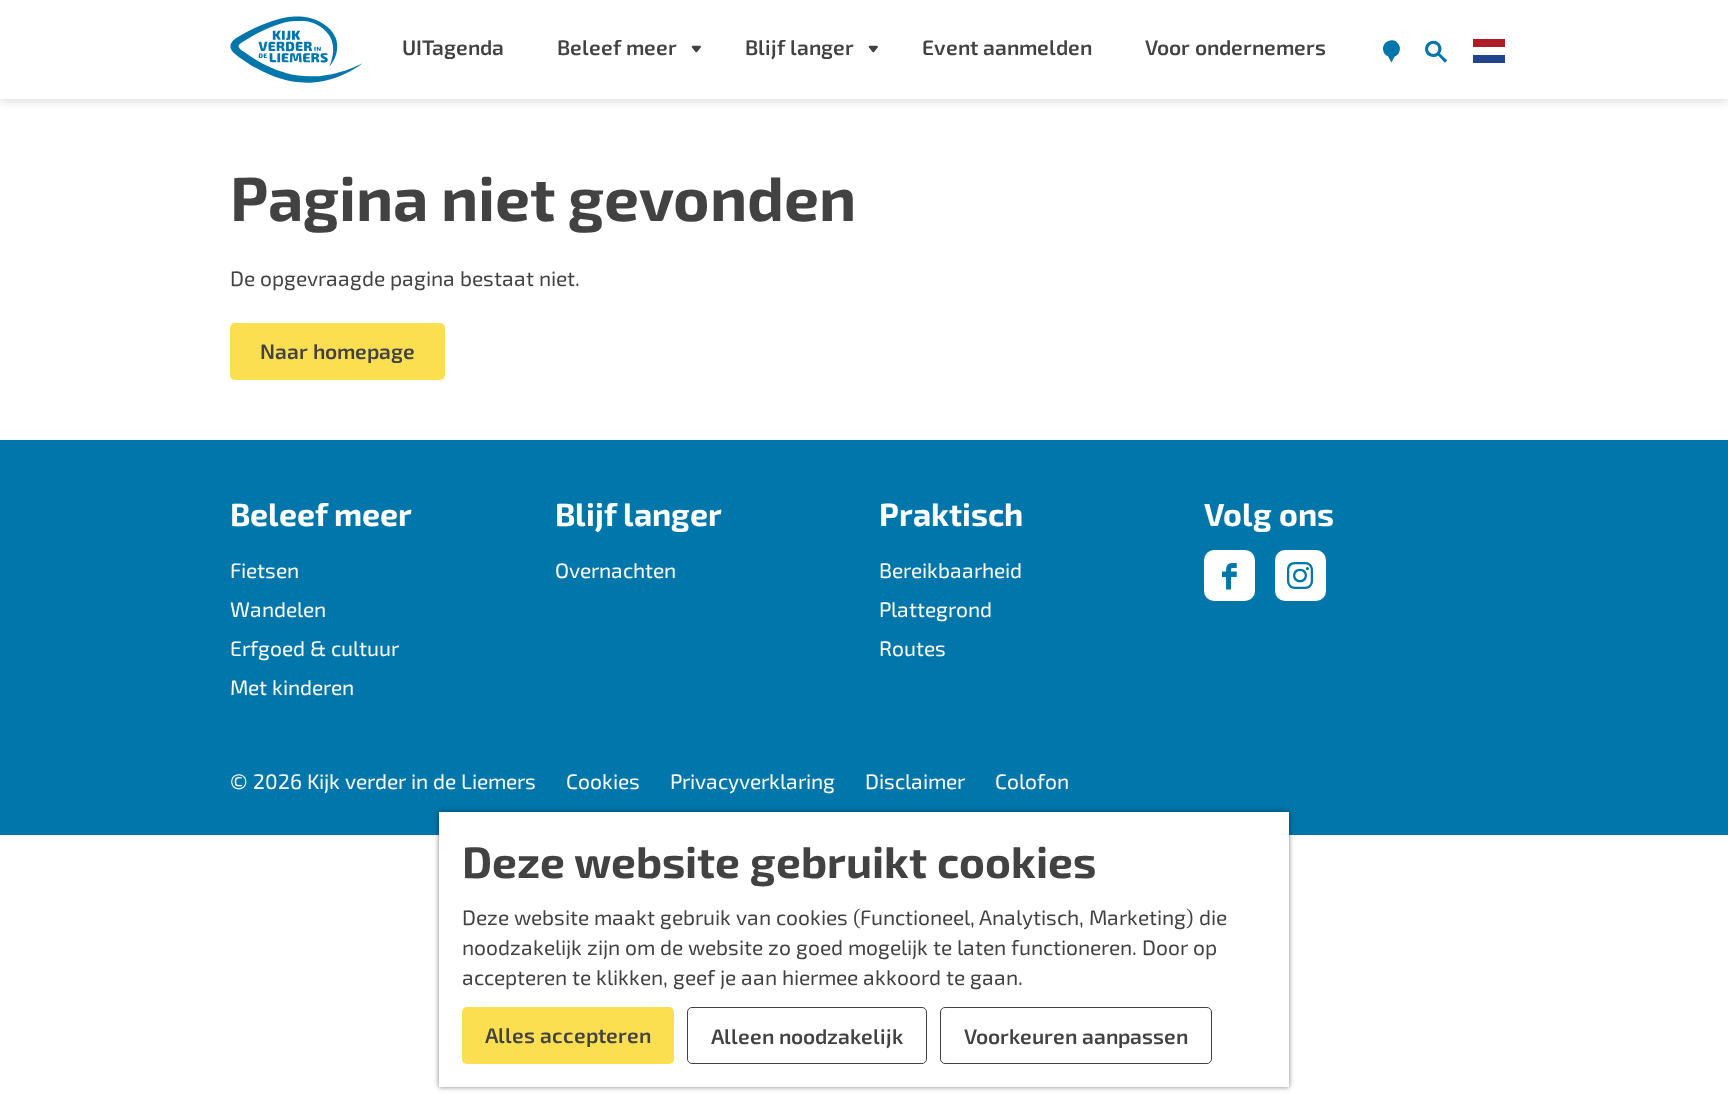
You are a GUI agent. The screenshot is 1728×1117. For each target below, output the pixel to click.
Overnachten (615, 569)
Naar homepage (337, 350)
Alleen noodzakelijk (807, 1035)
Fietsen (264, 569)
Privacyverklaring (752, 780)
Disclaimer (915, 780)
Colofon (1032, 780)
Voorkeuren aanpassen (1076, 1035)
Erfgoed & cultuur (314, 647)
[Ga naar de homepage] (297, 49)
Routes (912, 647)
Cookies (603, 780)
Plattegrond (935, 608)
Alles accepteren (568, 1034)
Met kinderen (292, 686)
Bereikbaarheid (950, 569)
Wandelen (278, 608)
